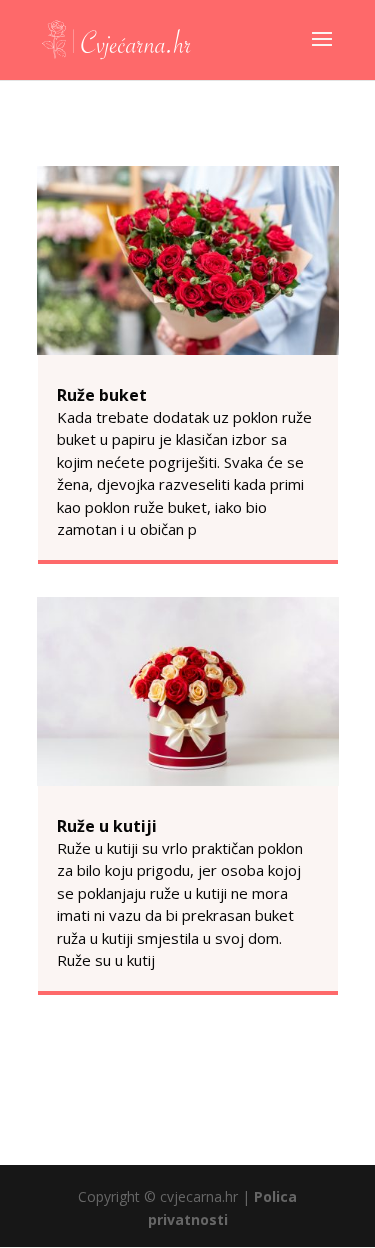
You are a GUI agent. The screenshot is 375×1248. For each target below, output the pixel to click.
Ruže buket (102, 395)
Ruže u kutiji (107, 826)
